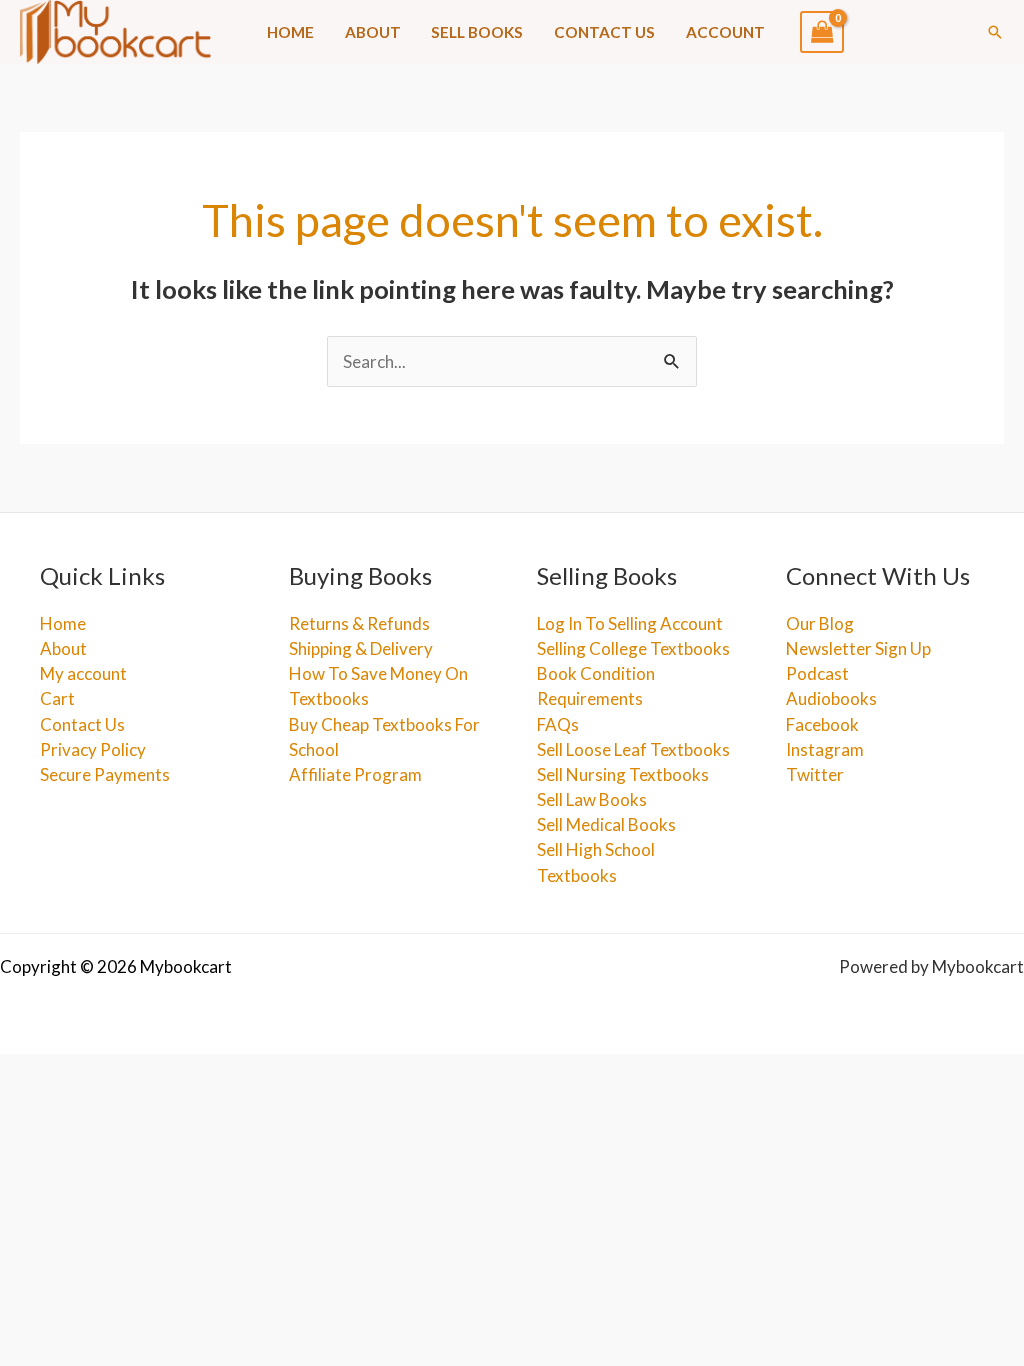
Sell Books (477, 32)
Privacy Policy (93, 749)
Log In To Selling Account (630, 623)
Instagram (825, 749)
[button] (995, 32)
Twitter (815, 774)
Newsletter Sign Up (858, 648)
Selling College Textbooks (633, 648)
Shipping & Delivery (361, 648)
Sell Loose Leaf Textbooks (633, 749)
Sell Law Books (592, 799)
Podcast (817, 673)
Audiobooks (831, 698)
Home (290, 32)
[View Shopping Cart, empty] (822, 32)
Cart (57, 698)
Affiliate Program (355, 774)
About (373, 32)
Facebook (822, 724)
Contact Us (604, 32)
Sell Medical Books (606, 824)
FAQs (558, 724)
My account (83, 673)
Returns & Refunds (359, 623)
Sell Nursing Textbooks (623, 774)
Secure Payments (105, 774)
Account (725, 32)
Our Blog (820, 623)
